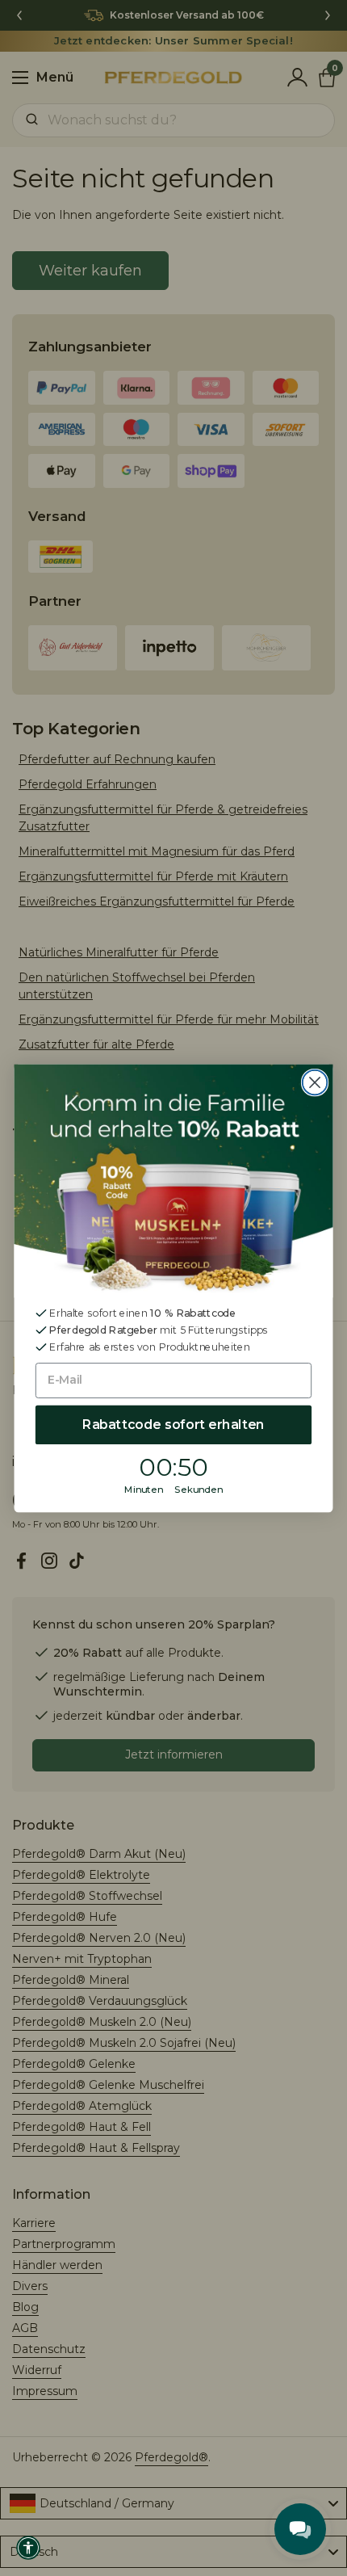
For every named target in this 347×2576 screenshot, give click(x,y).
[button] (28, 2548)
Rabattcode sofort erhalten (173, 1425)
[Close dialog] (315, 1082)
